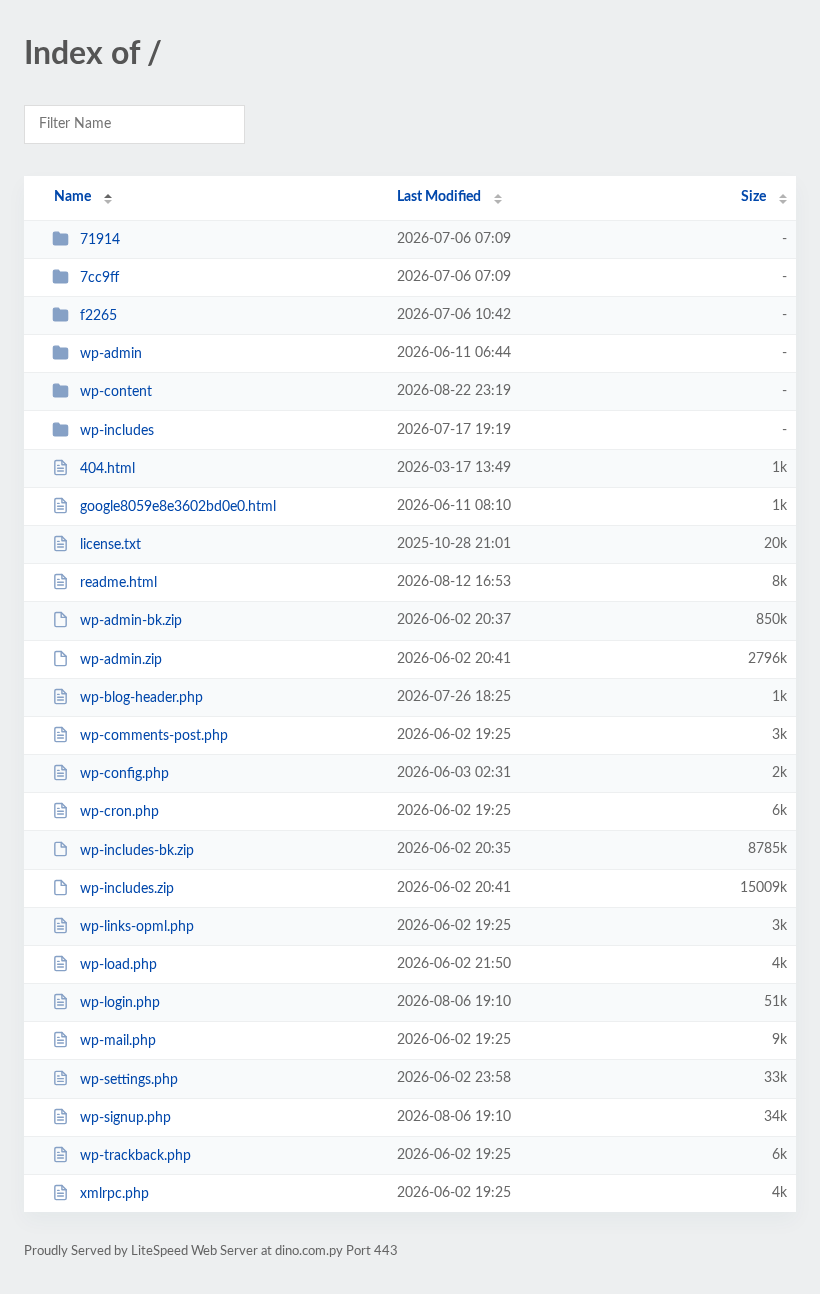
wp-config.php (124, 774)
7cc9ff (99, 278)
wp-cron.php (119, 812)
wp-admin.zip (121, 660)
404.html (107, 469)
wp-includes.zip (127, 889)
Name (72, 197)
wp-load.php (118, 965)
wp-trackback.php (135, 1156)
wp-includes (117, 431)
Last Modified (439, 197)
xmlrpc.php (114, 1194)
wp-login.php (120, 1003)
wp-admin (111, 354)
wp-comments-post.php (154, 736)
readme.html (118, 583)
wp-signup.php (125, 1118)
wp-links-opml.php (137, 927)
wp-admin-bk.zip (131, 621)
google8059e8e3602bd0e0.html (178, 507)
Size (753, 197)
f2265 (98, 316)
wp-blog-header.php (141, 698)
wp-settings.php (129, 1079)
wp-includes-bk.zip (137, 850)
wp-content (116, 392)
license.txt (110, 545)
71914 (100, 240)
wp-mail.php (118, 1041)
